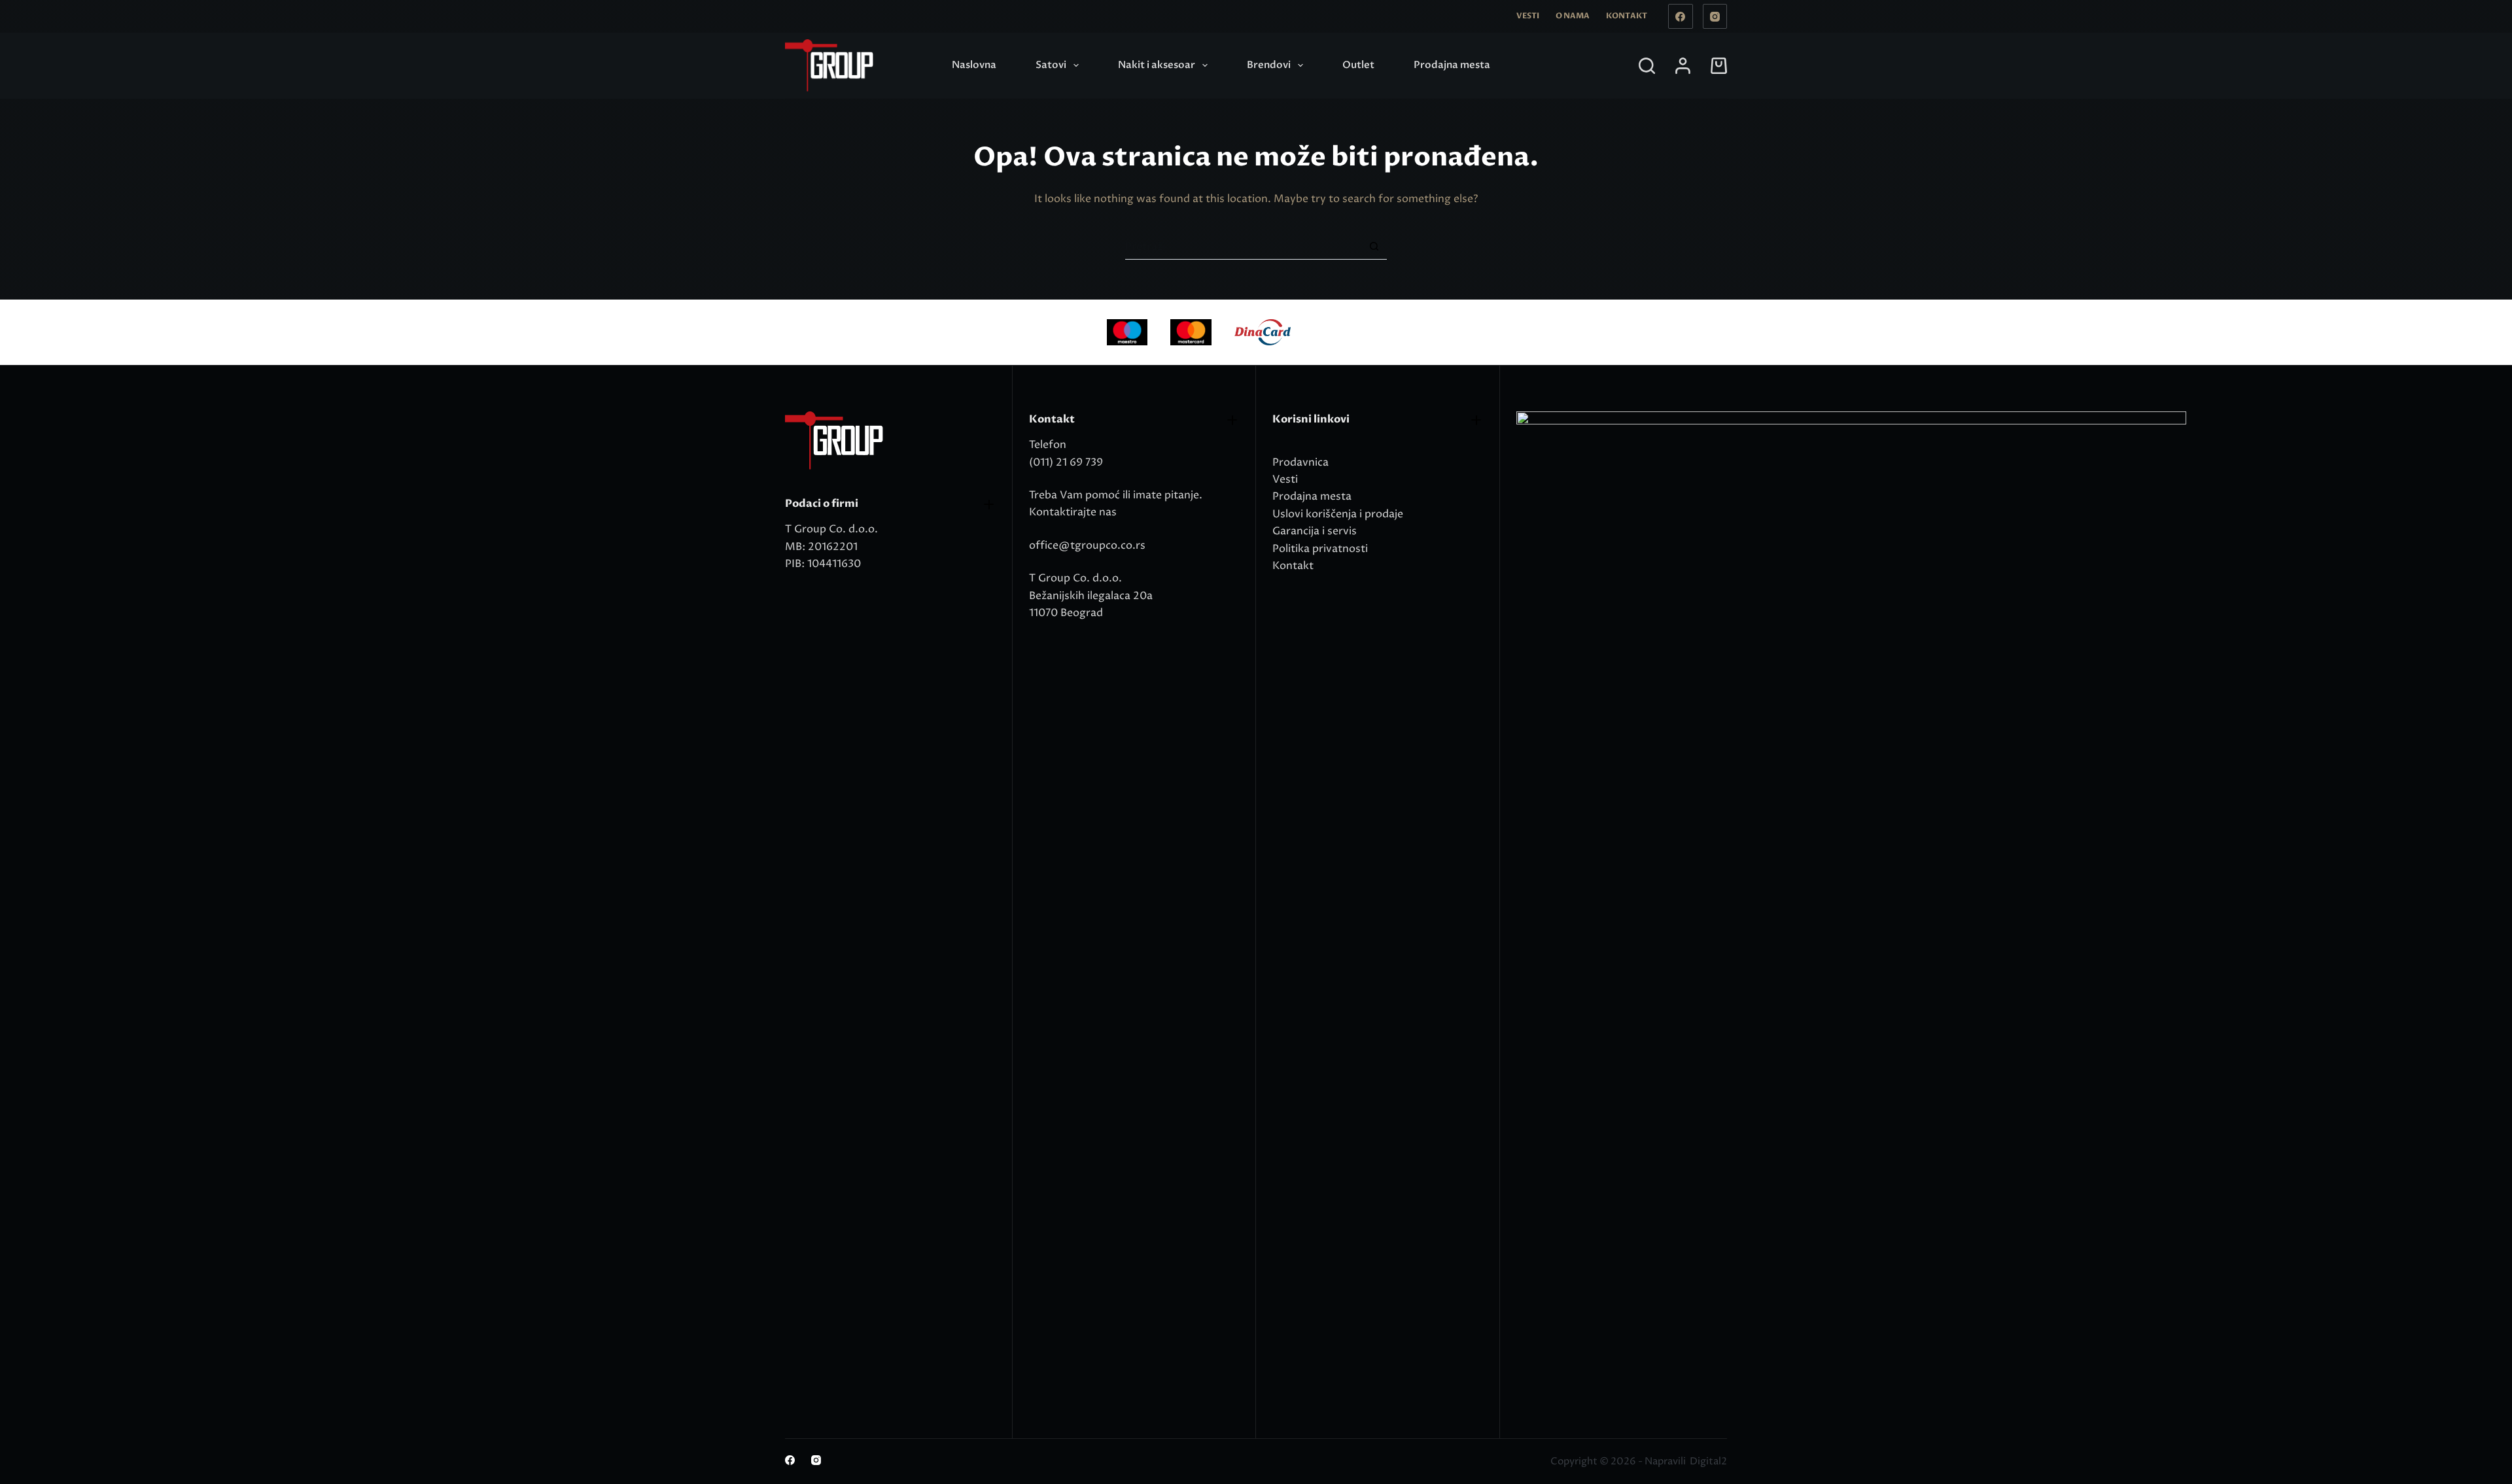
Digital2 (1708, 1461)
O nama (1573, 16)
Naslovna (974, 65)
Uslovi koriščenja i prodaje (1338, 514)
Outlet (1358, 65)
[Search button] (1374, 246)
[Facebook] (1681, 16)
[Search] (1647, 66)
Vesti (1528, 16)
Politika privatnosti (1320, 549)
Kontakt (1627, 16)
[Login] (1683, 66)
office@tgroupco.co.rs (1087, 545)
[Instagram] (1715, 16)
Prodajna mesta (1452, 65)
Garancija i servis (1315, 531)
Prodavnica (1300, 462)
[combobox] (1243, 247)
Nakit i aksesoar (1157, 65)
